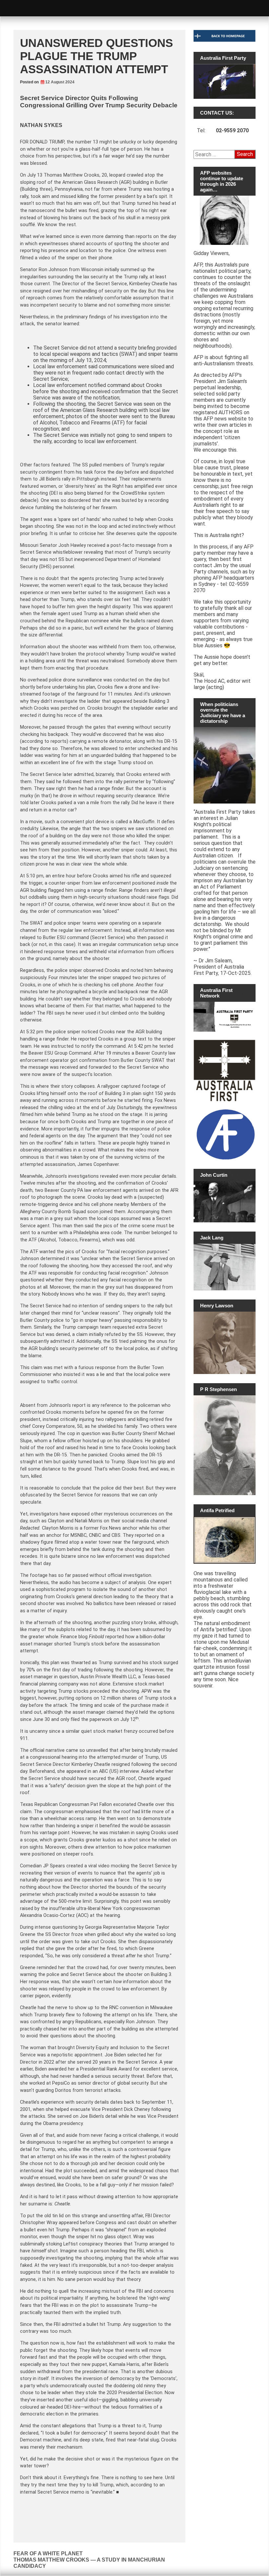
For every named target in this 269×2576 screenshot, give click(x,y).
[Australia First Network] (225, 1017)
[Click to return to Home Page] (225, 40)
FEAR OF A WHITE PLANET (48, 2554)
